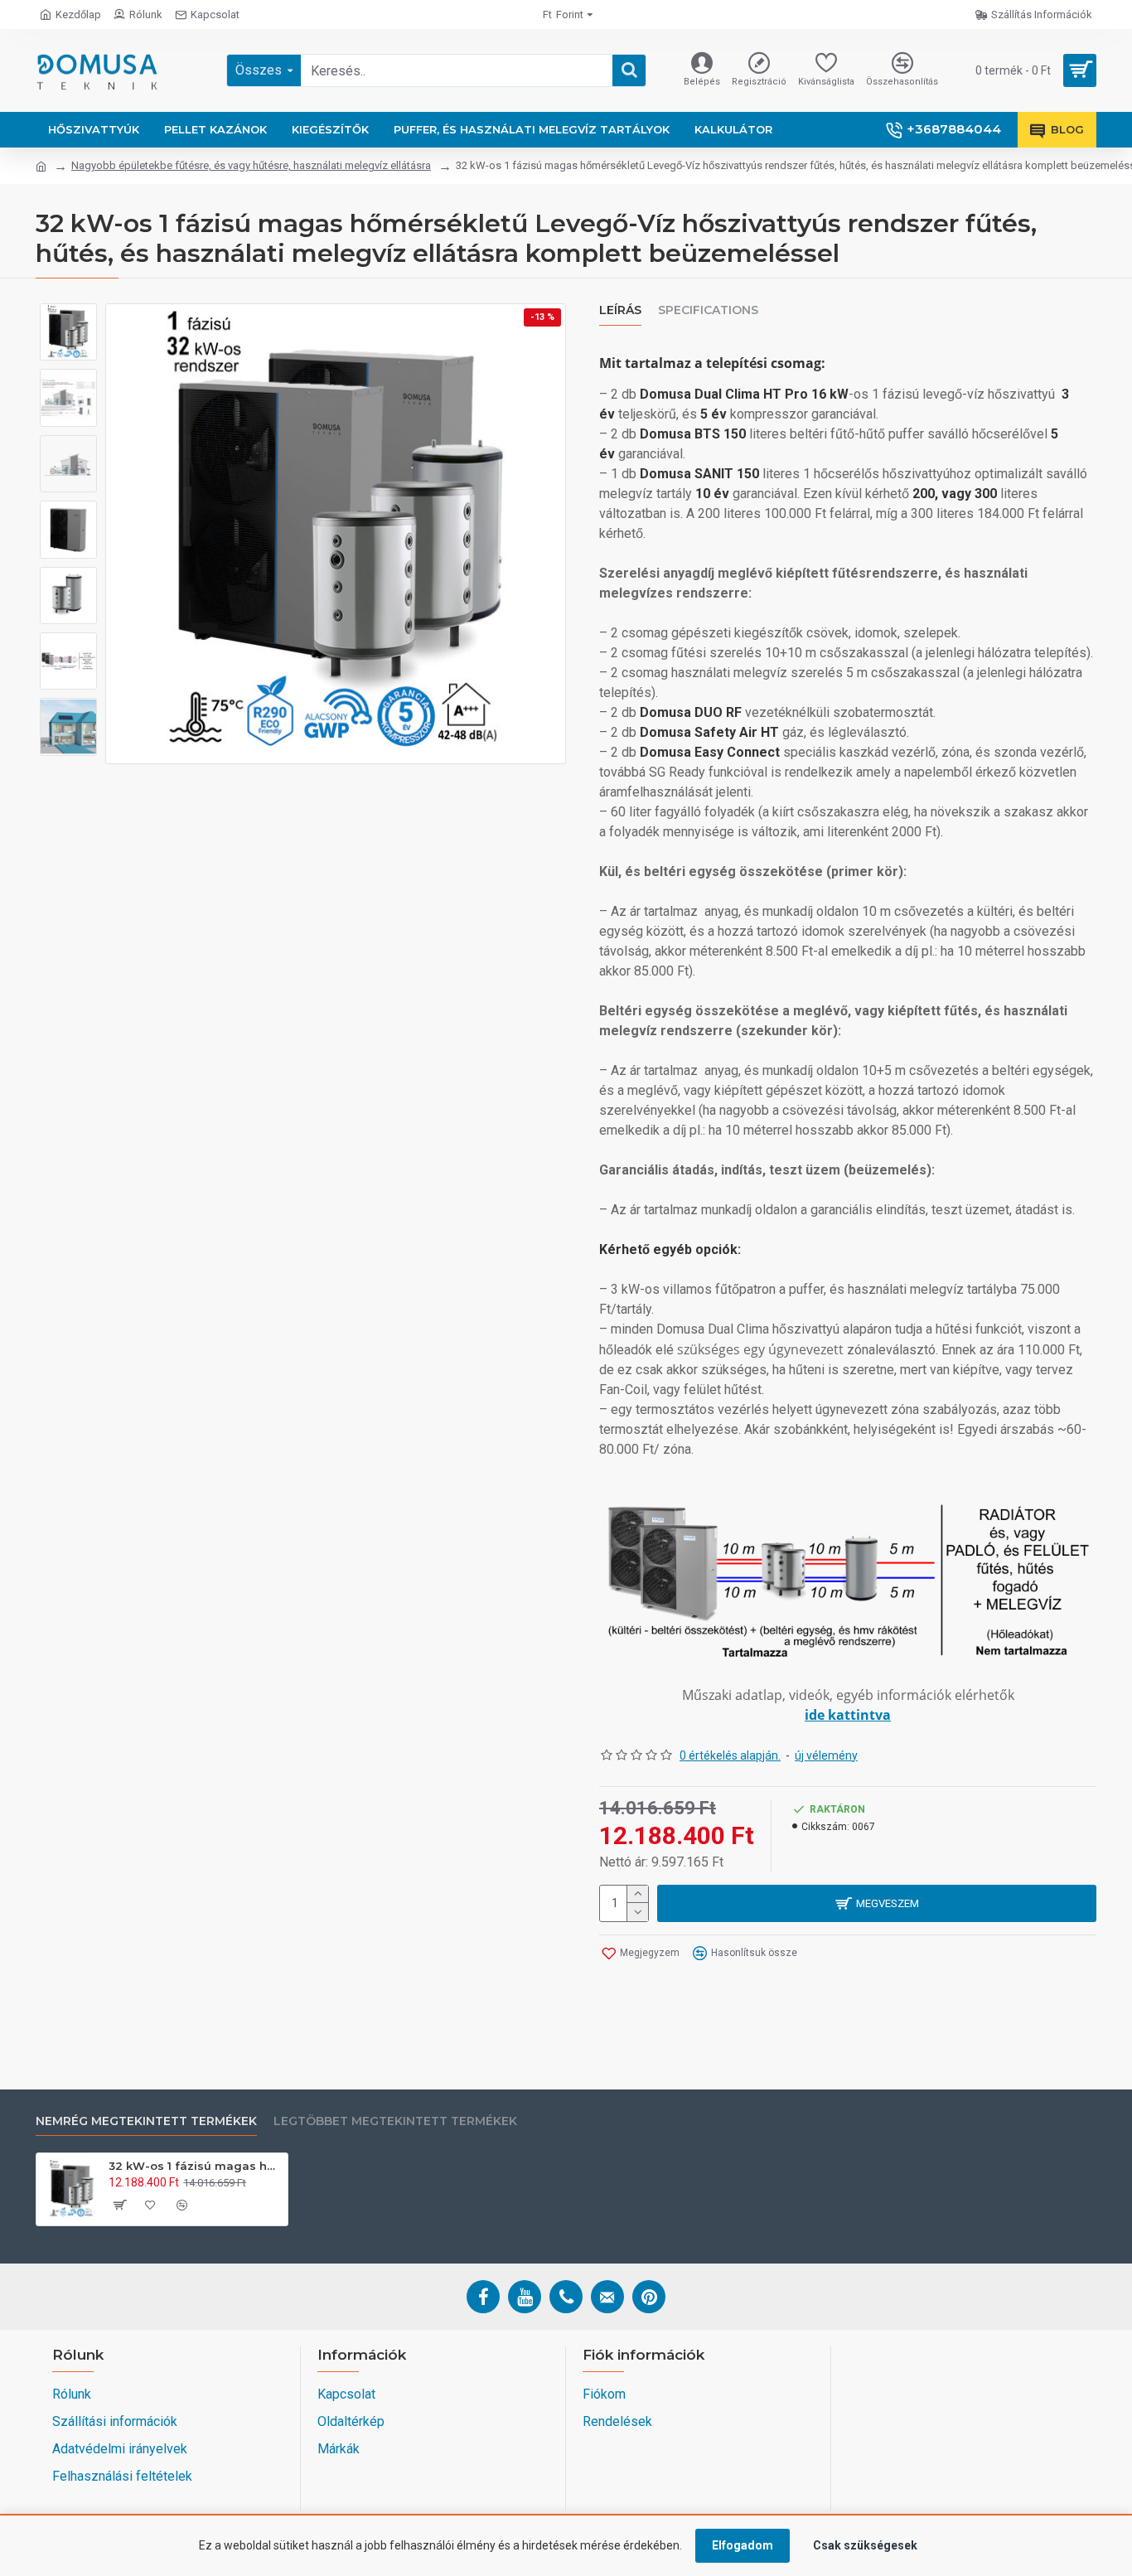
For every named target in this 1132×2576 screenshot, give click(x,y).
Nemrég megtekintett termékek (146, 2121)
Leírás (620, 310)
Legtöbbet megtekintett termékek (395, 2121)
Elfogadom (743, 2545)
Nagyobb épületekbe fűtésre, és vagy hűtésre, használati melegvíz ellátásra (251, 165)
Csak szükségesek (865, 2545)
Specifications (708, 310)
